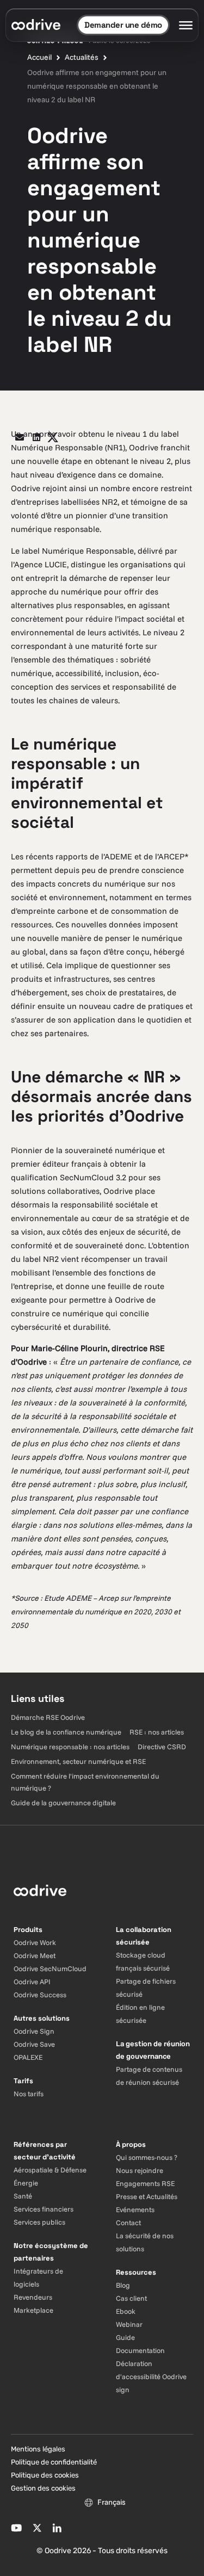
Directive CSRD (162, 1747)
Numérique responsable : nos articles (70, 1747)
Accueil (39, 57)
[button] (20, 438)
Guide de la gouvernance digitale (63, 1803)
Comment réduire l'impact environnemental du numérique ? (85, 1782)
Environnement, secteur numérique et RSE (78, 1761)
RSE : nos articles (157, 1732)
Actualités (82, 57)
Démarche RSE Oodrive (48, 1717)
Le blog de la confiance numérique (66, 1732)
